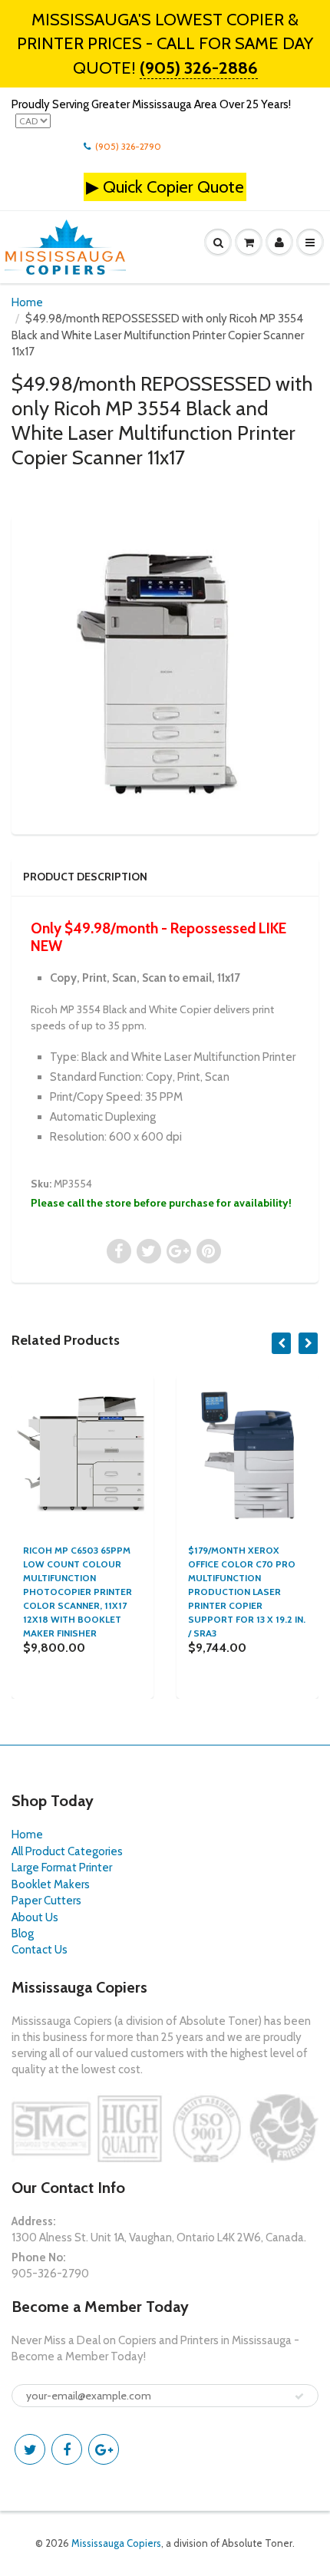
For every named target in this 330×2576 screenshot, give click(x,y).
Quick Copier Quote (173, 187)
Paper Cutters (46, 1901)
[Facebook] (67, 2449)
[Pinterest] (104, 2449)
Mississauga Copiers (116, 2543)
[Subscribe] (299, 2396)
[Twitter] (30, 2449)
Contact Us (40, 1950)
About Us (35, 1917)
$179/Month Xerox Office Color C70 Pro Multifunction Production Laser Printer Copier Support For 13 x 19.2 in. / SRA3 (247, 1592)
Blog (23, 1934)
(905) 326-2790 (128, 146)
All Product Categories (67, 1851)
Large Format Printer (62, 1868)
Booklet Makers (51, 1884)
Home (27, 302)
